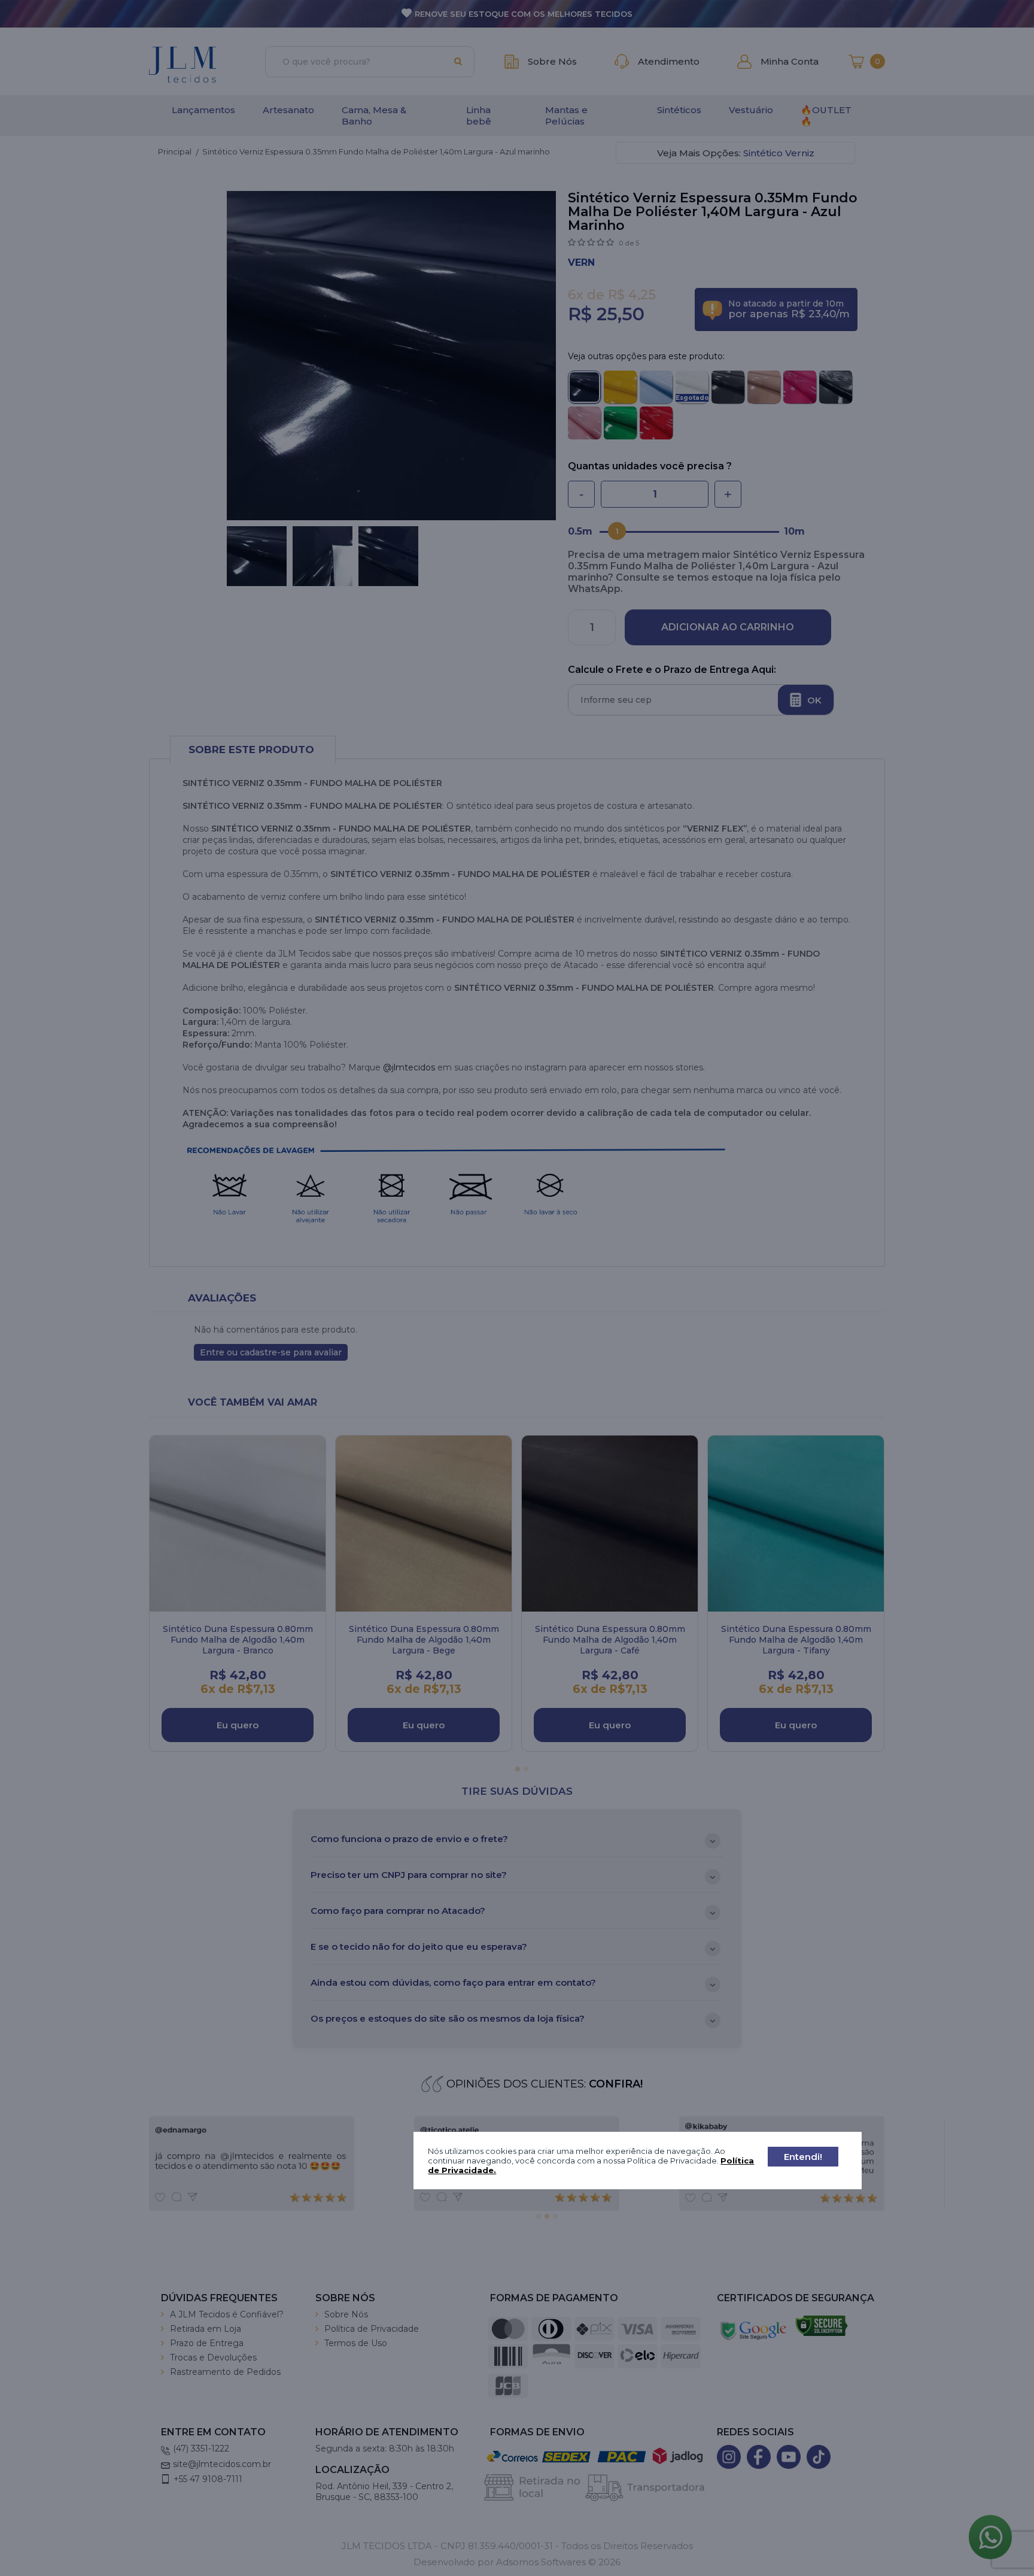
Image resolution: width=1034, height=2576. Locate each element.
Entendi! (803, 2157)
